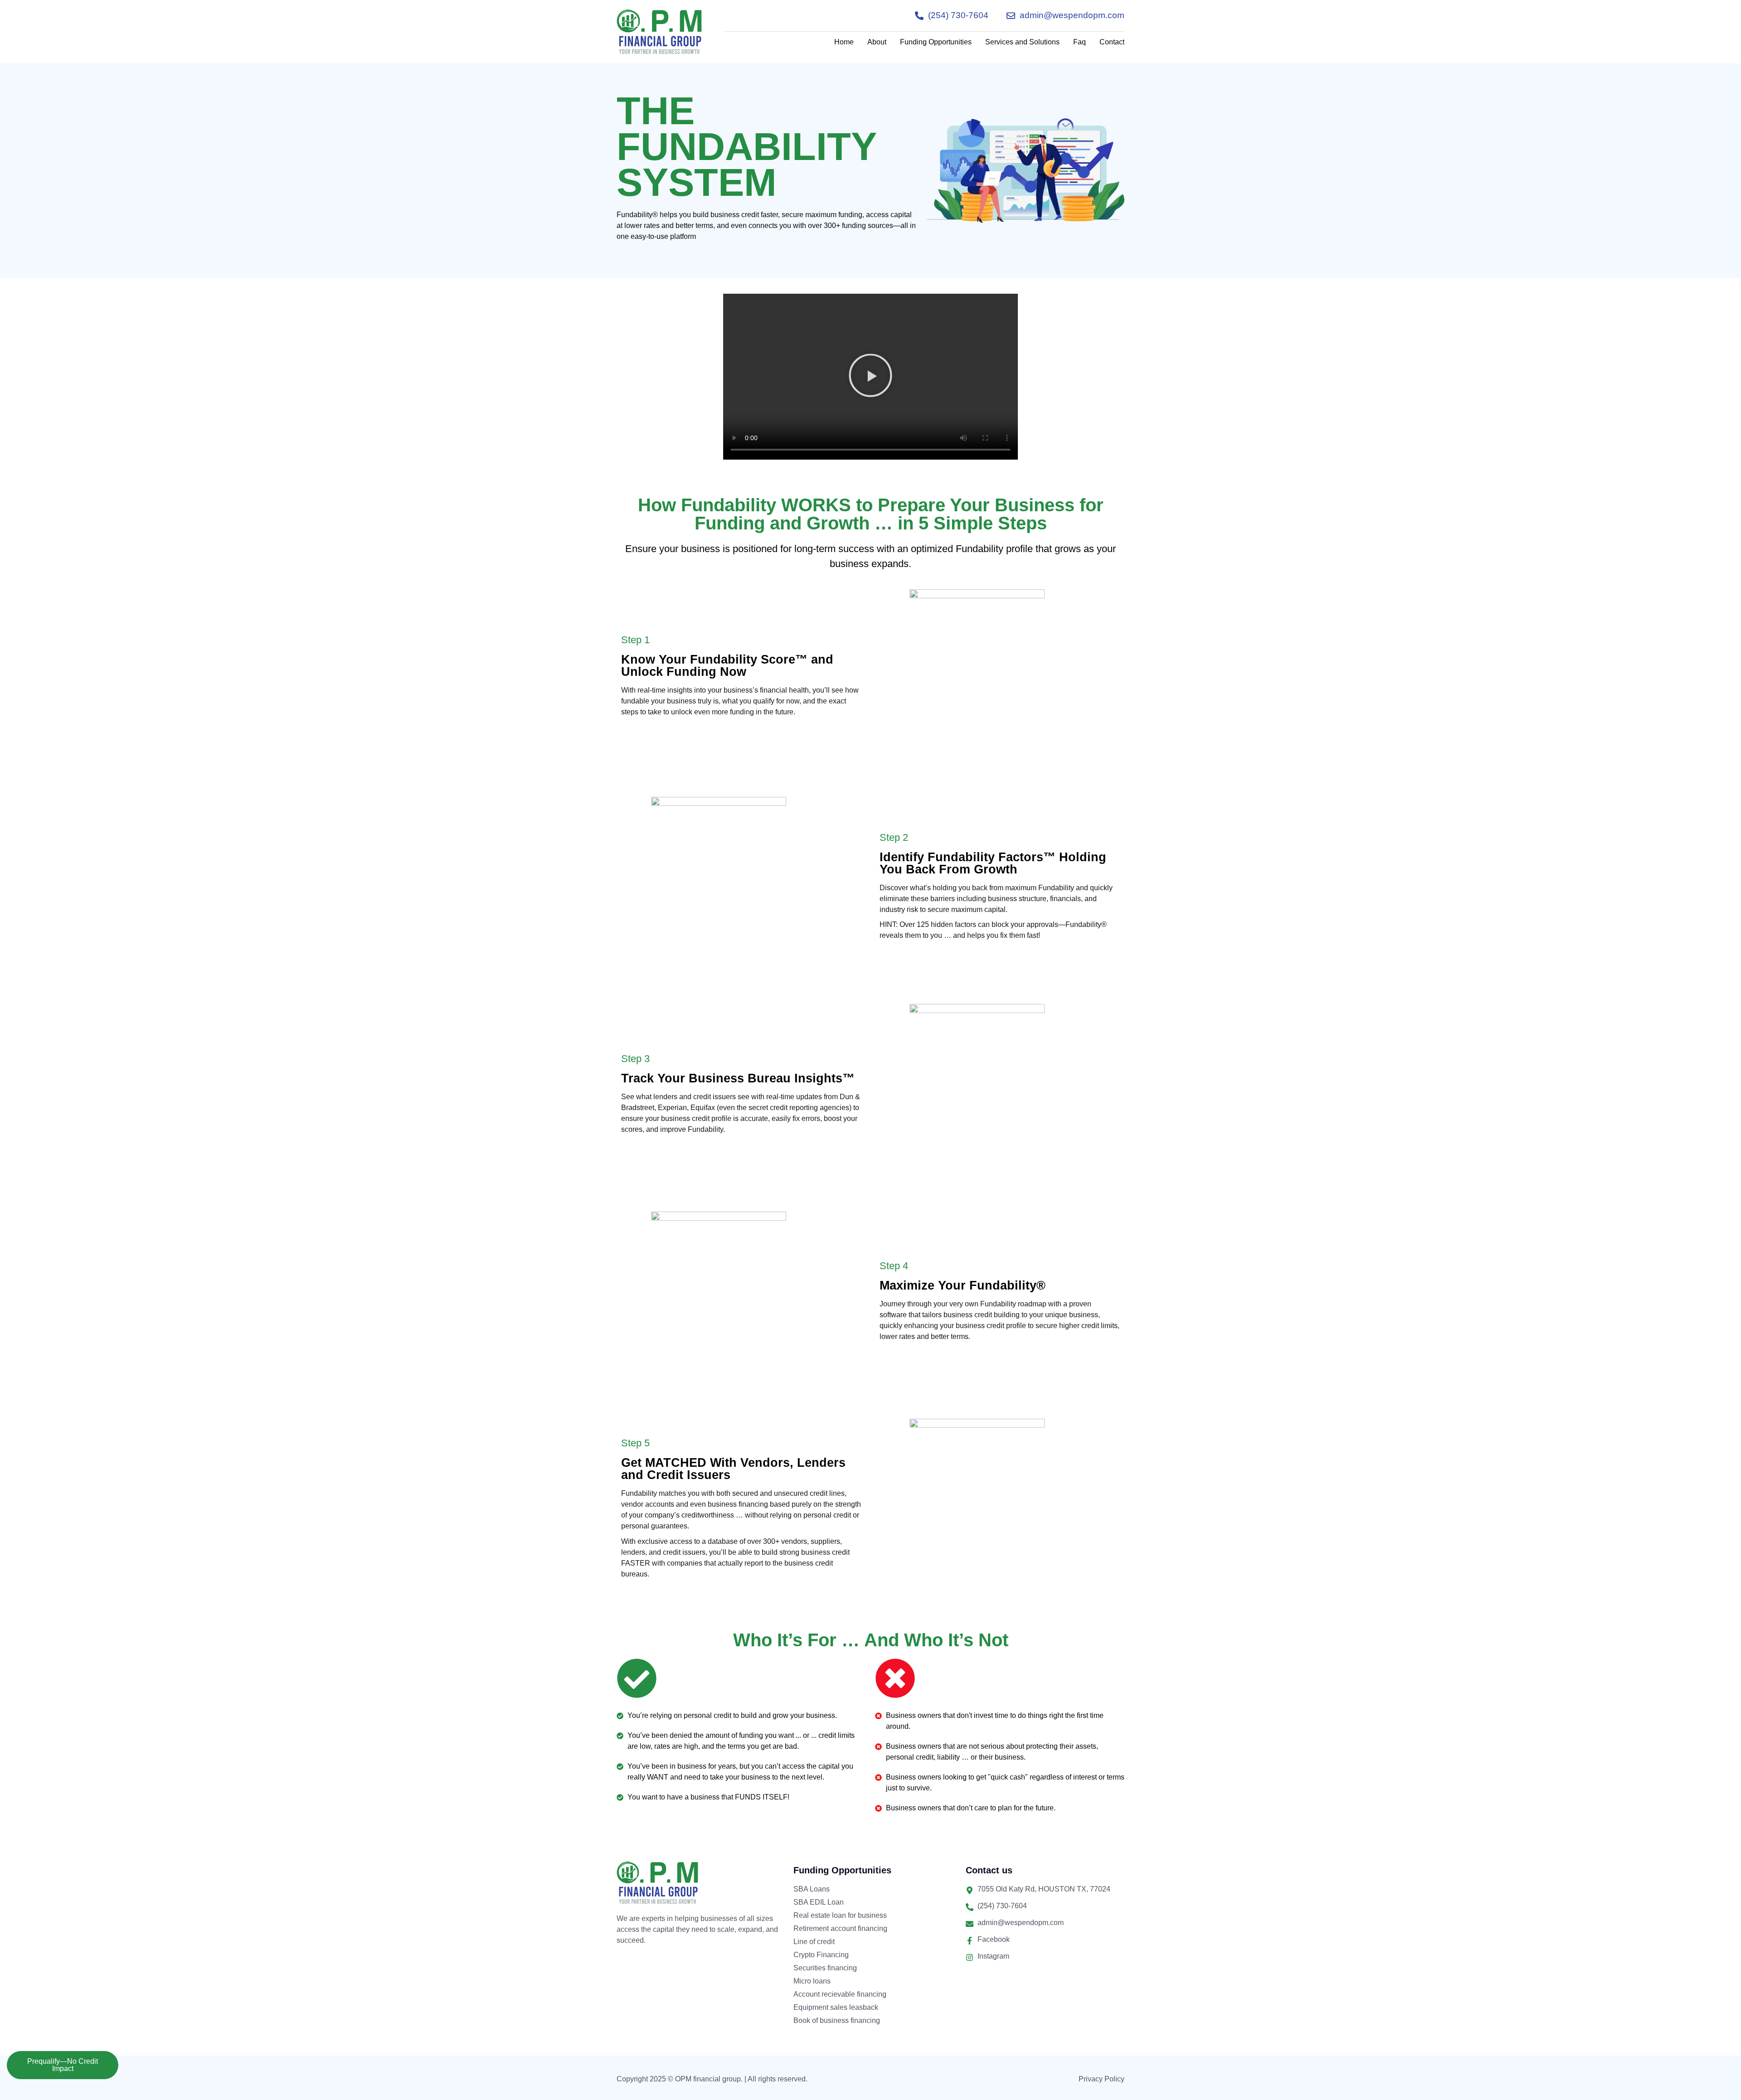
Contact (1112, 42)
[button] (870, 377)
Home (844, 42)
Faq (1080, 42)
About (877, 42)
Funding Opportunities (936, 42)
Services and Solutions (1022, 42)
